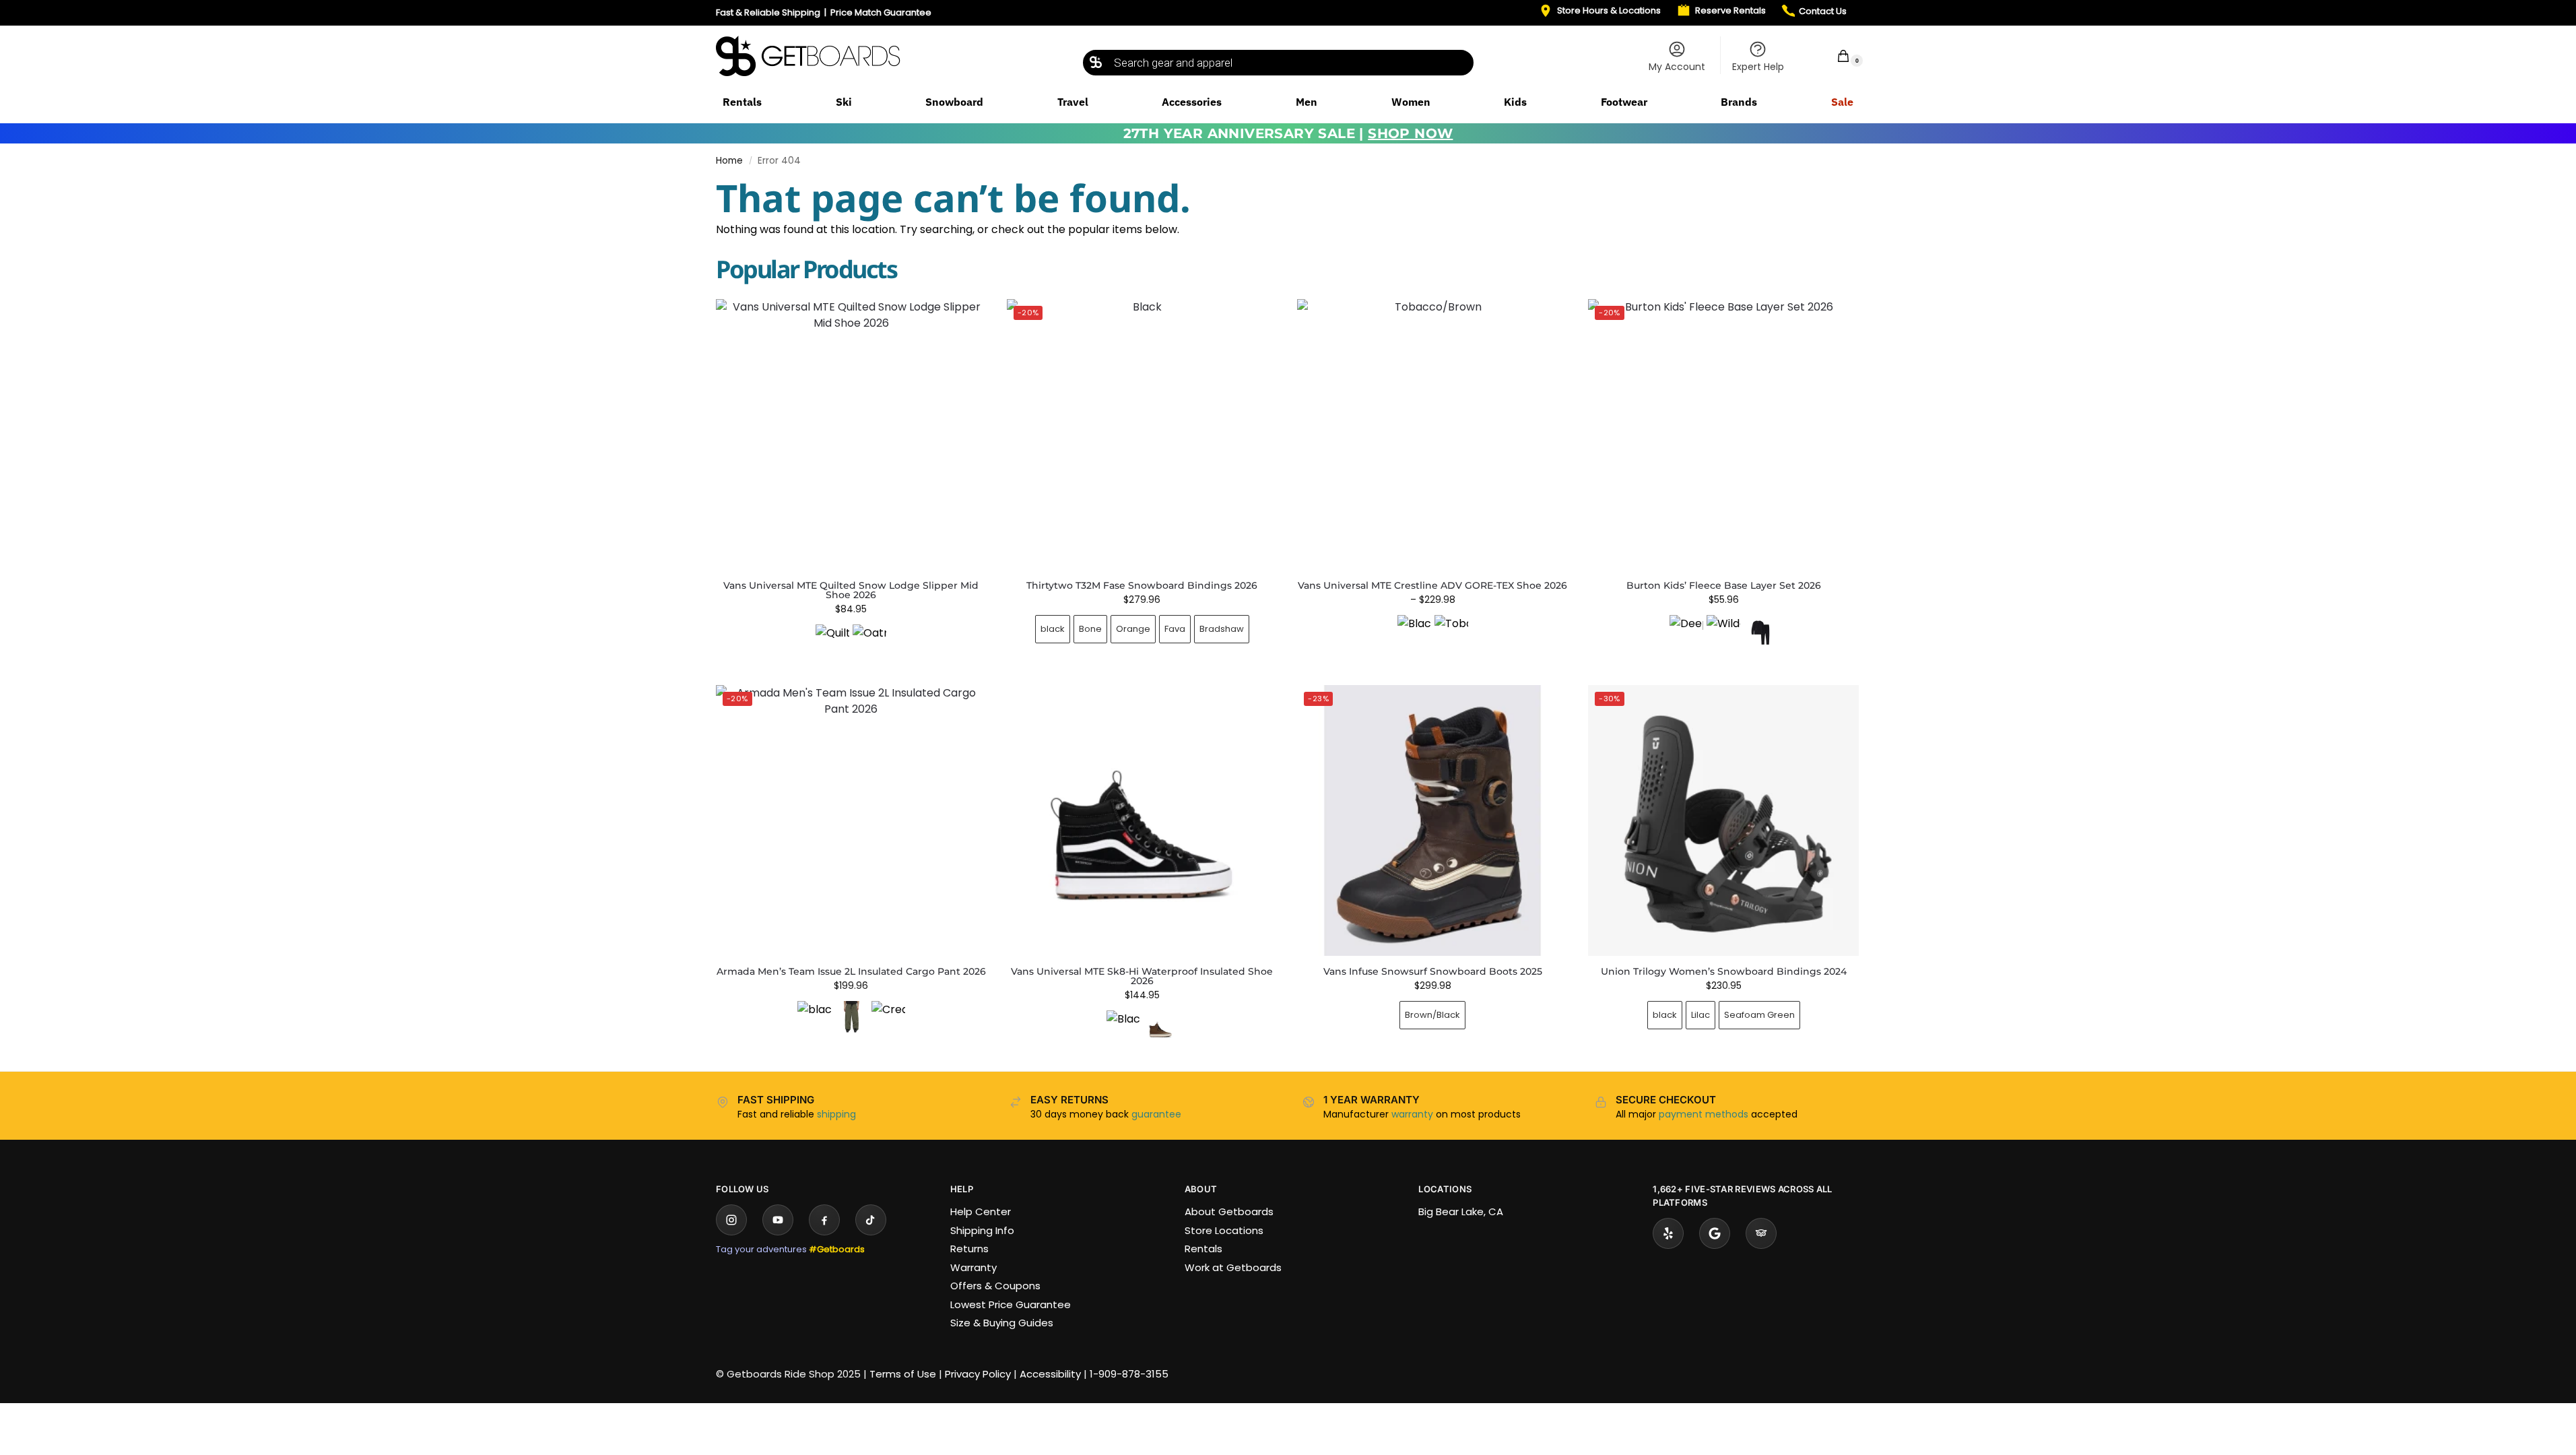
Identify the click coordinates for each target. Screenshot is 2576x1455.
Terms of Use (903, 1374)
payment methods (1704, 1114)
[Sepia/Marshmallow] (1160, 1027)
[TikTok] (871, 1220)
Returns (969, 1249)
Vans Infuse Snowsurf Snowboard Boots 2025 (1433, 971)
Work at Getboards (1233, 1267)
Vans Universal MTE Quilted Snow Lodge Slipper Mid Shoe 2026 (851, 590)
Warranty (973, 1267)
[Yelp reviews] (1668, 1233)
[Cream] (888, 1018)
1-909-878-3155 (1129, 1374)
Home (729, 161)
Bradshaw (1222, 629)
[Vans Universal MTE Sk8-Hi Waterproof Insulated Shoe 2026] (1142, 820)
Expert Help (1758, 67)
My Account (1677, 67)
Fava (1175, 629)
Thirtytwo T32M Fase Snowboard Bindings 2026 (1142, 585)
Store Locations (1224, 1230)
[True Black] (1760, 632)
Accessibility (1050, 1374)
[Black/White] (1123, 1027)
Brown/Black (1432, 1015)
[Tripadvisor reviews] (1761, 1233)
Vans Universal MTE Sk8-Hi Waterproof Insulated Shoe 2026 (1142, 976)
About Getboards (1229, 1211)
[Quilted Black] (832, 641)
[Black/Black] (1414, 632)
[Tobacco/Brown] (1451, 632)
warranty (1412, 1114)
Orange (1133, 629)
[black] (814, 1018)
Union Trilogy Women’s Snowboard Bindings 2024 (1724, 971)
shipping (836, 1114)
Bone (1090, 629)
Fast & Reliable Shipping (768, 12)
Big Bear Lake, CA (1461, 1211)
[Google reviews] (1715, 1233)
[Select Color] (851, 643)
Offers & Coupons (995, 1286)
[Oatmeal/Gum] (869, 641)
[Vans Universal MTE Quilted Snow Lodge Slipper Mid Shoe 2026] (851, 434)
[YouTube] (778, 1220)
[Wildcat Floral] (1723, 632)
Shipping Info (982, 1230)
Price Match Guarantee (881, 12)
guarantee (1156, 1114)
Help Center (981, 1211)
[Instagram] (731, 1220)
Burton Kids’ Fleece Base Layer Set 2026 (1724, 585)
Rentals (1203, 1249)
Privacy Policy (978, 1374)
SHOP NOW (1410, 133)
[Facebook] (824, 1220)
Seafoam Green (1759, 1015)
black (1053, 629)
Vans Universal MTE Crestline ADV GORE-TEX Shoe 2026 (1432, 585)
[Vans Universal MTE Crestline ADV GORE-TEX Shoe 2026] (1432, 434)
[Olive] (851, 1018)
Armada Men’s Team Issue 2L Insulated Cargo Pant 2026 (851, 971)
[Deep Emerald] (1686, 632)
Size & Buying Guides (1002, 1323)
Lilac (1700, 1015)
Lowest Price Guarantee (1011, 1304)
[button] (1835, 56)
